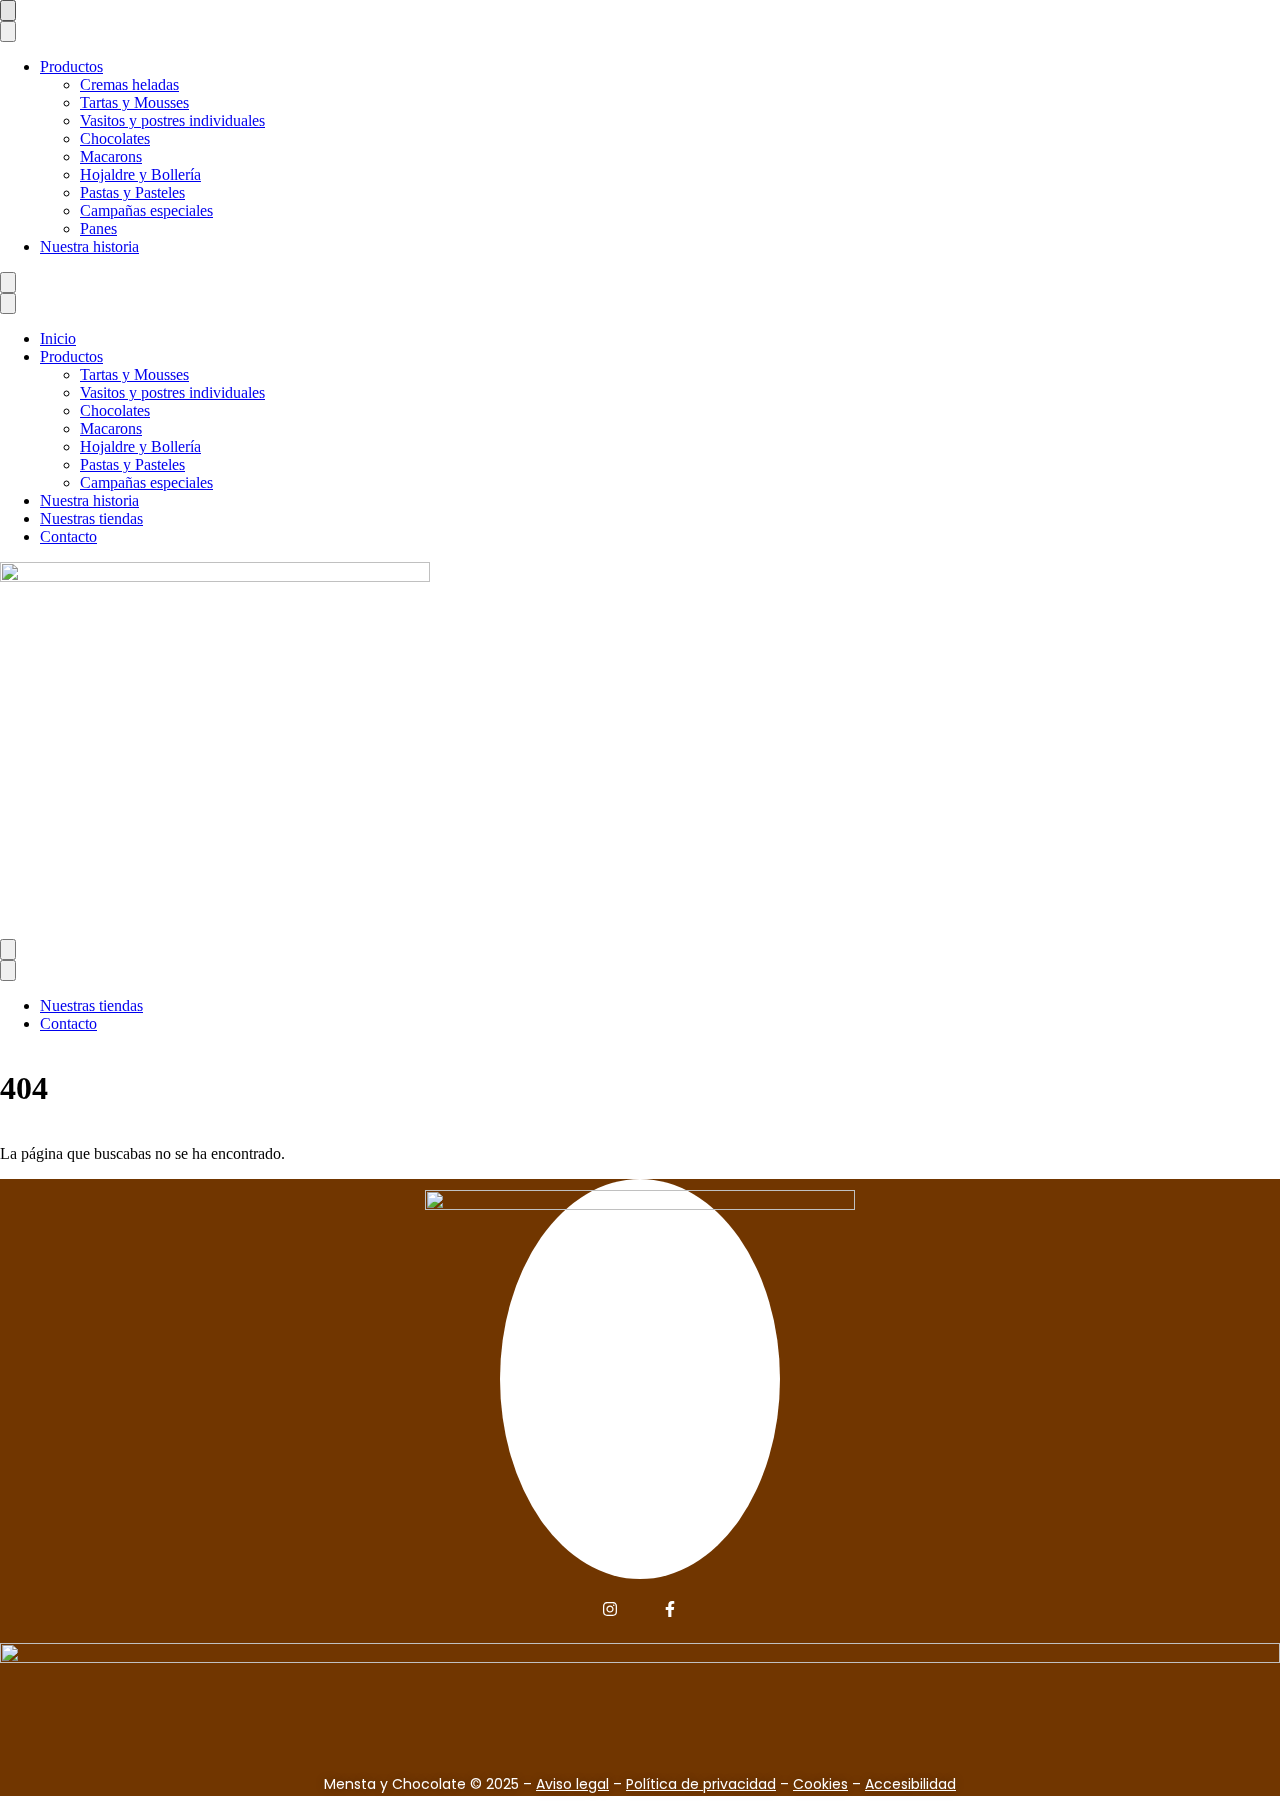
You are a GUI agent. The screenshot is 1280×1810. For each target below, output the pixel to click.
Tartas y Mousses (134, 102)
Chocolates (115, 138)
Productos (71, 66)
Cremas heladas (129, 84)
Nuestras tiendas (91, 518)
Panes (98, 228)
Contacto (68, 536)
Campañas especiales (146, 210)
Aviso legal (572, 1784)
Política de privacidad (701, 1784)
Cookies (820, 1784)
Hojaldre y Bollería (140, 174)
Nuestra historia (89, 246)
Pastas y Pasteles (132, 192)
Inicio (58, 338)
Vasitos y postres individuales (172, 120)
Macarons (111, 156)
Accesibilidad (910, 1784)
